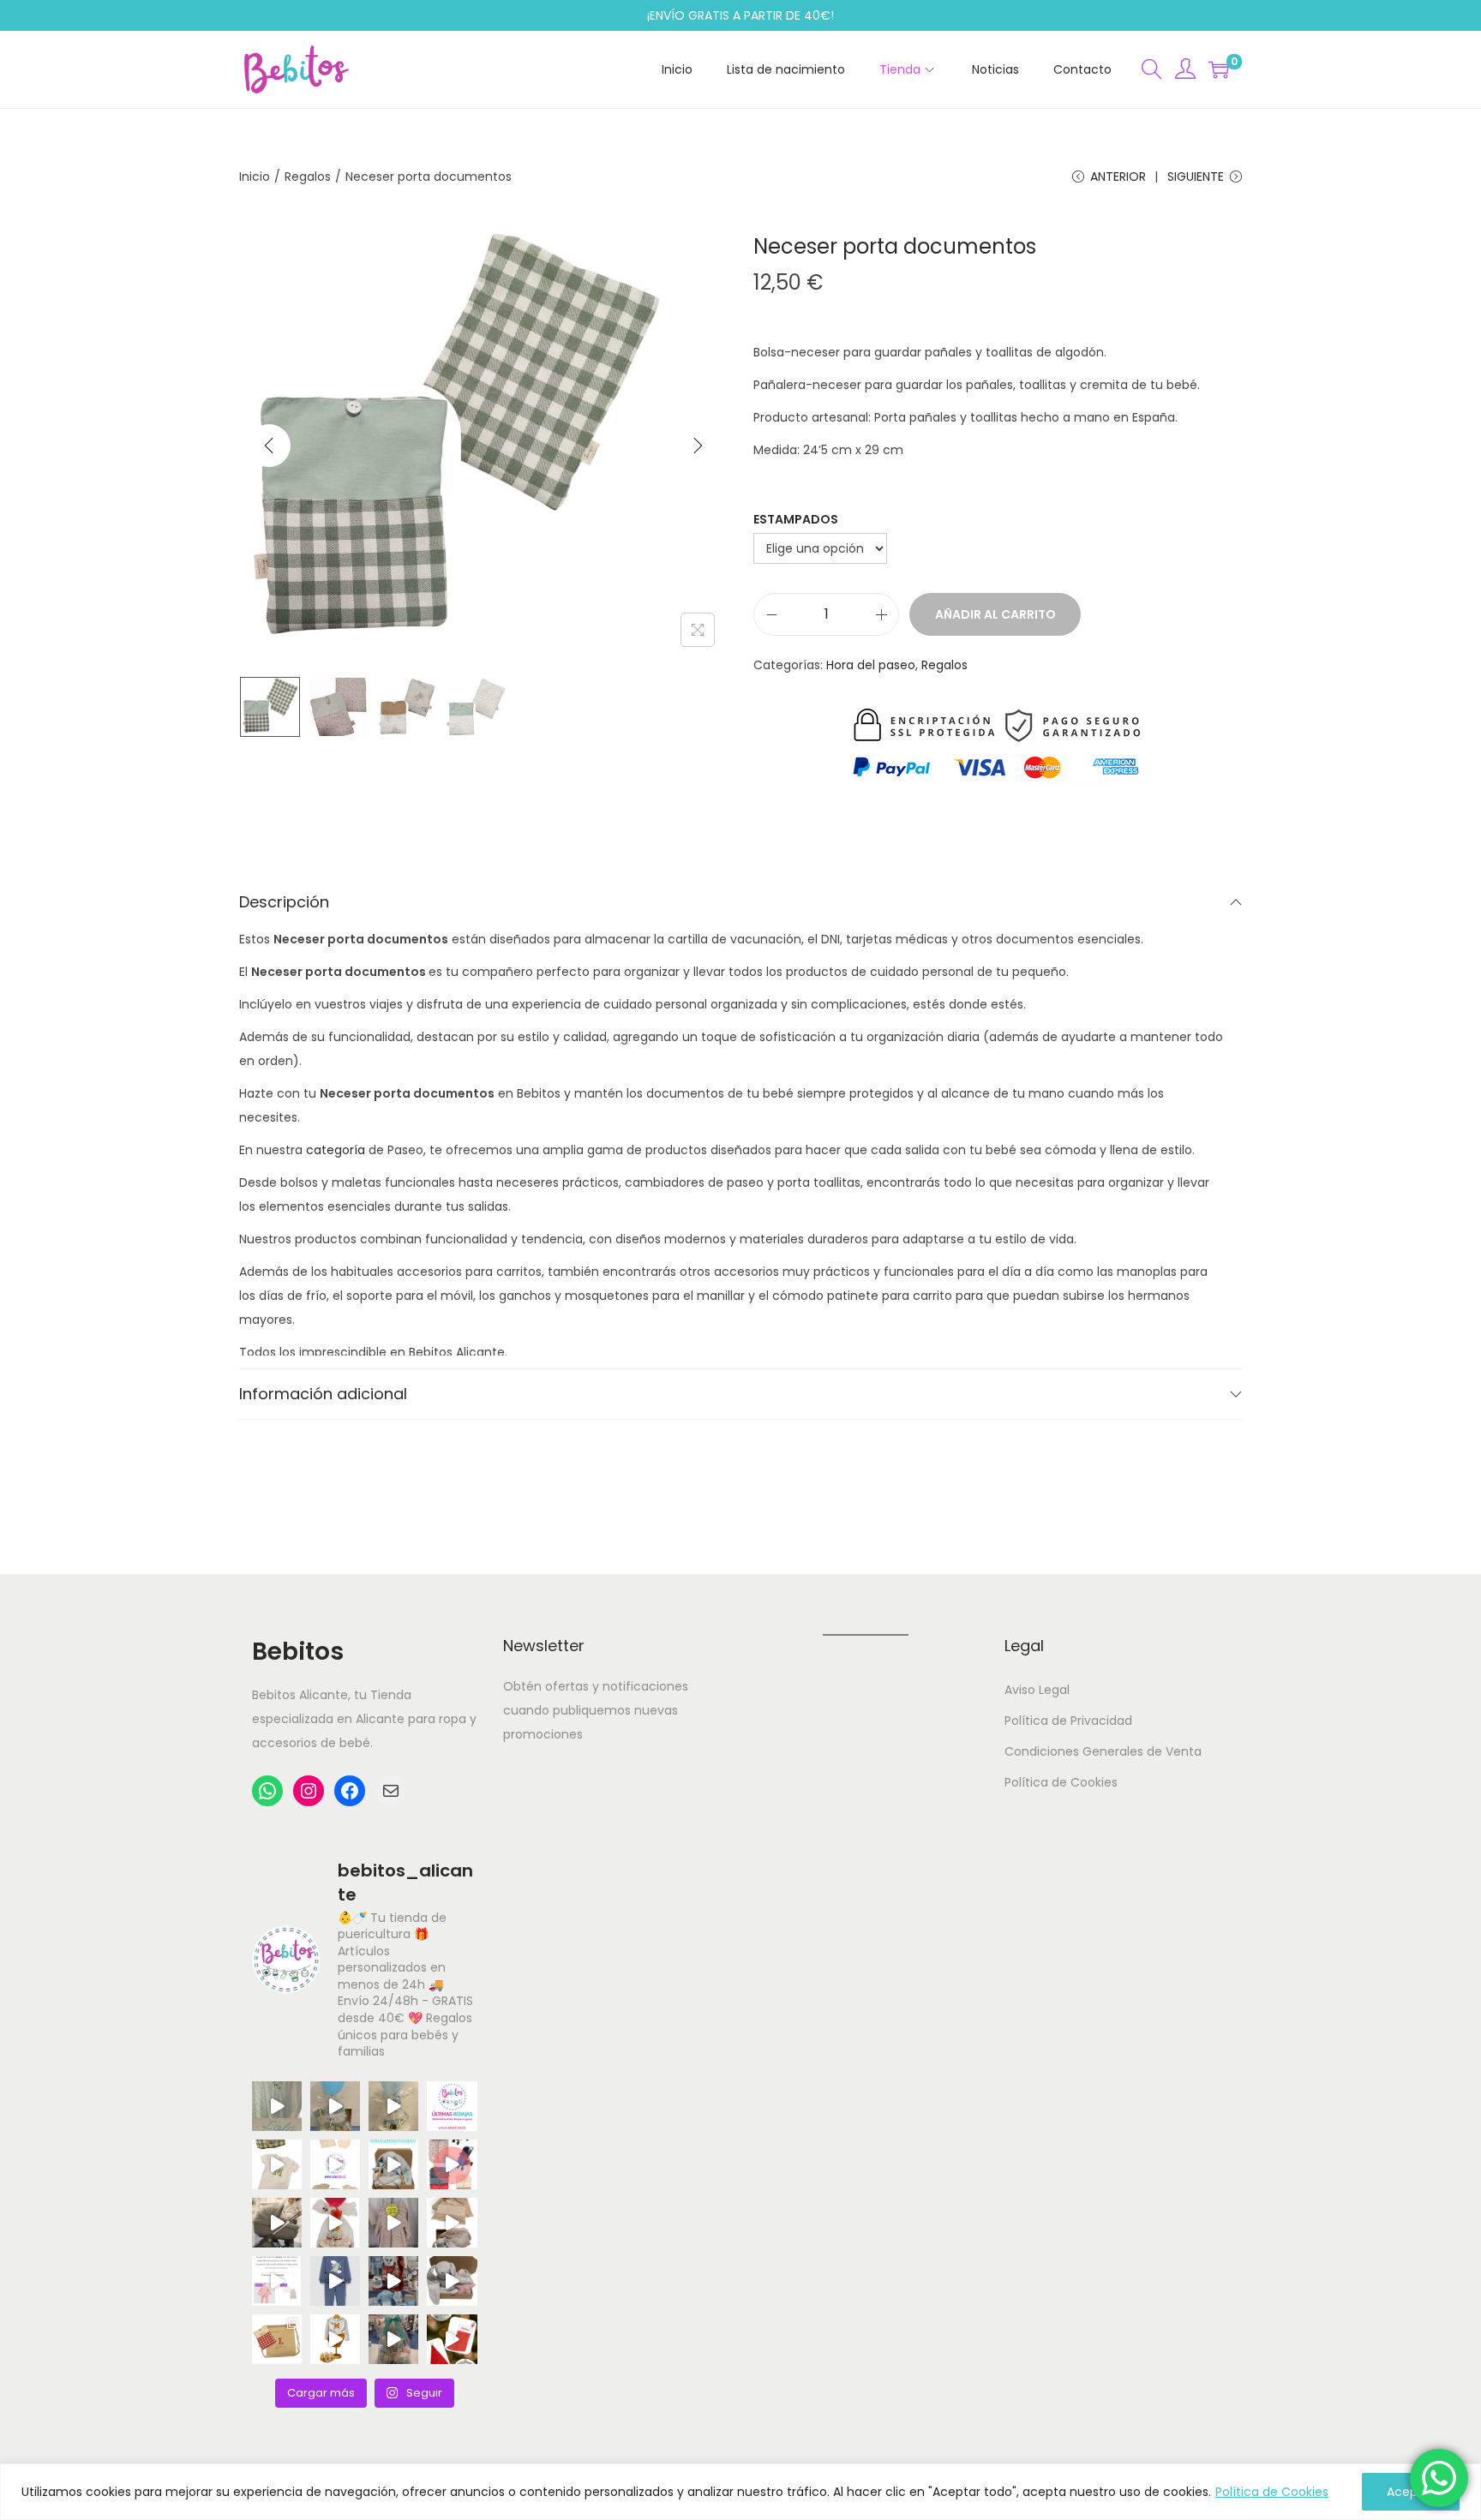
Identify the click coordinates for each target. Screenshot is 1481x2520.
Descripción (284, 902)
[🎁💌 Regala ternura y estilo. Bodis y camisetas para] (335, 2164)
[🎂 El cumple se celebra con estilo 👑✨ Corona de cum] (277, 2164)
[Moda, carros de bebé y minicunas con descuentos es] (393, 2223)
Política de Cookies (1272, 2492)
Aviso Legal (1037, 1690)
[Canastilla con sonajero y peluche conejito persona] (452, 2281)
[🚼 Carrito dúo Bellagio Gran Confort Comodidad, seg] (277, 2223)
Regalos (308, 177)
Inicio (255, 177)
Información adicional (323, 1394)
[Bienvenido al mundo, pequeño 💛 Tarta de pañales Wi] (335, 2223)
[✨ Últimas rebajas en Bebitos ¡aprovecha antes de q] (452, 2106)
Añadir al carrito (995, 614)
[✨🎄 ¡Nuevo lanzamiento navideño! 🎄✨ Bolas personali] (452, 2339)
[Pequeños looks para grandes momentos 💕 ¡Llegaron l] (335, 2281)
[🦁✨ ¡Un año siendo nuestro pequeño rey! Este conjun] (335, 2339)
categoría (336, 1150)
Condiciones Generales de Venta (1103, 1751)
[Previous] (269, 446)
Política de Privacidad (1068, 1721)
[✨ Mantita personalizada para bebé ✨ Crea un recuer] (277, 2106)
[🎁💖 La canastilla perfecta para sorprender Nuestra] (393, 2164)
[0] (1219, 69)
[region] (740, 2492)
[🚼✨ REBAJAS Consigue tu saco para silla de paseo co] (452, 2164)
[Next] (698, 446)
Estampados (796, 519)
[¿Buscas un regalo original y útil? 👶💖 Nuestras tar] (393, 2106)
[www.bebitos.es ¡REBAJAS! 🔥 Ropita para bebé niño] (277, 2281)
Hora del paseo (871, 665)
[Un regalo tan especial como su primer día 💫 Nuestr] (452, 2223)
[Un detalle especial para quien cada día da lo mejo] (277, 2339)
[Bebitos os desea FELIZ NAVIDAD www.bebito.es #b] (393, 2281)
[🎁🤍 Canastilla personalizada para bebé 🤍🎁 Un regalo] (335, 2106)
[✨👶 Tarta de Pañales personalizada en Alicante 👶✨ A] (393, 2339)
